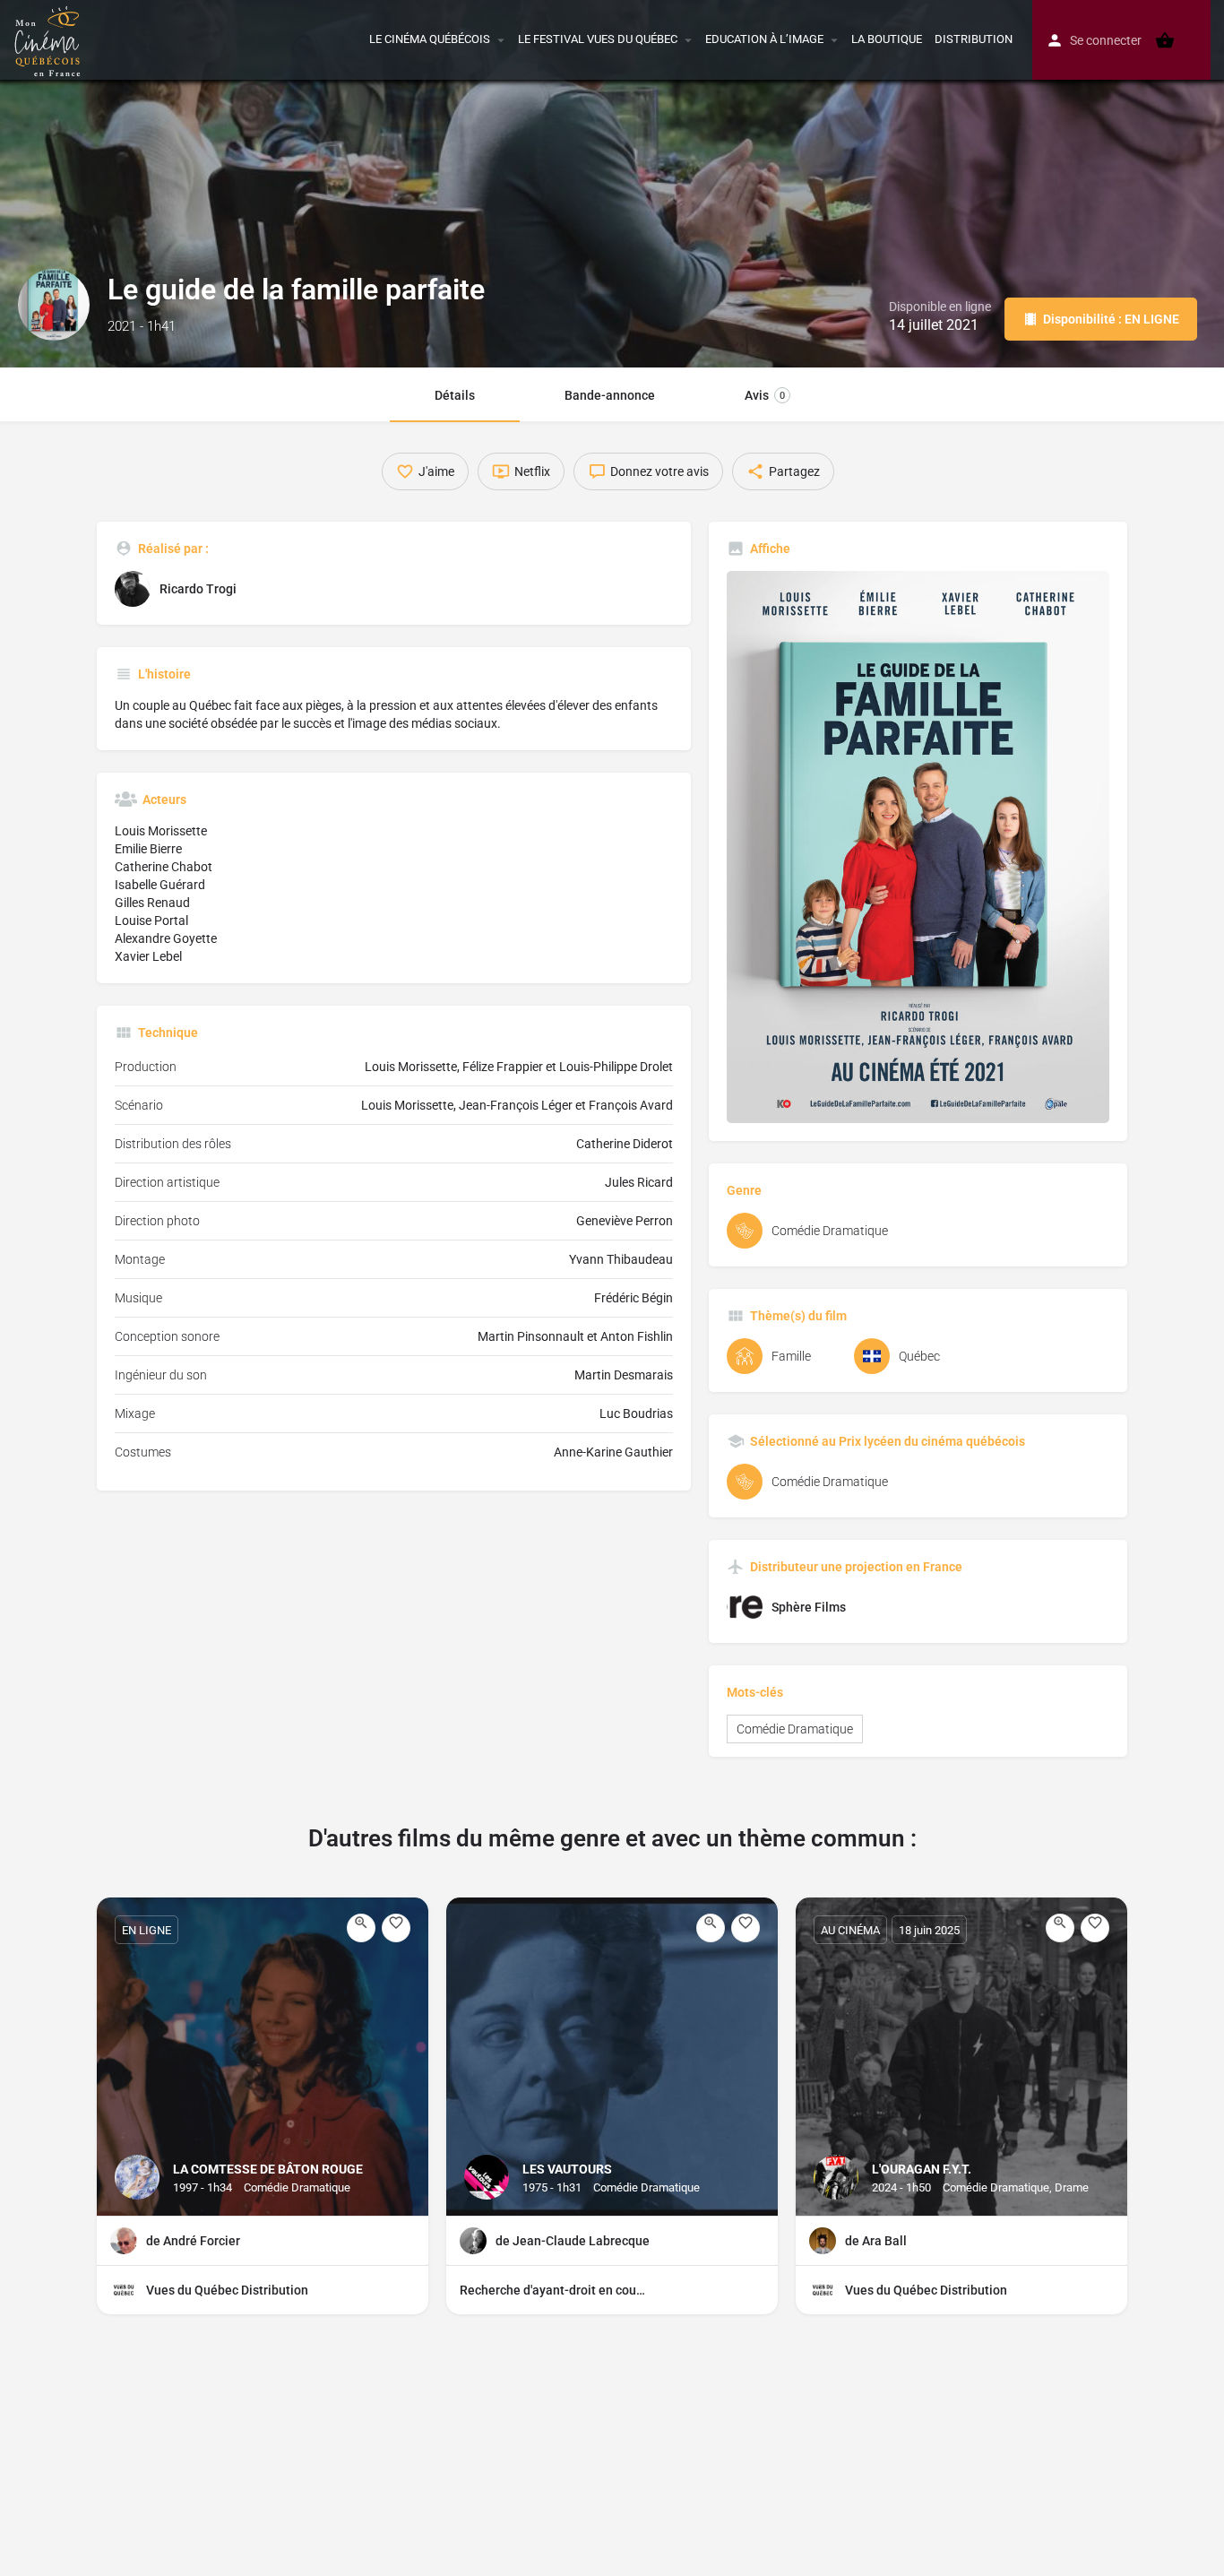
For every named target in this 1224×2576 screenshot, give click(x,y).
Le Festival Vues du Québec (598, 39)
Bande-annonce (610, 395)
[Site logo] (50, 39)
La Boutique (887, 39)
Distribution (974, 39)
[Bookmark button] (396, 1928)
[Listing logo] (54, 305)
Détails (455, 395)
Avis (765, 395)
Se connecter (1106, 40)
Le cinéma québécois (430, 39)
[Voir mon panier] (1165, 40)
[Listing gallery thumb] (918, 847)
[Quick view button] (361, 1928)
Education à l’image (764, 39)
